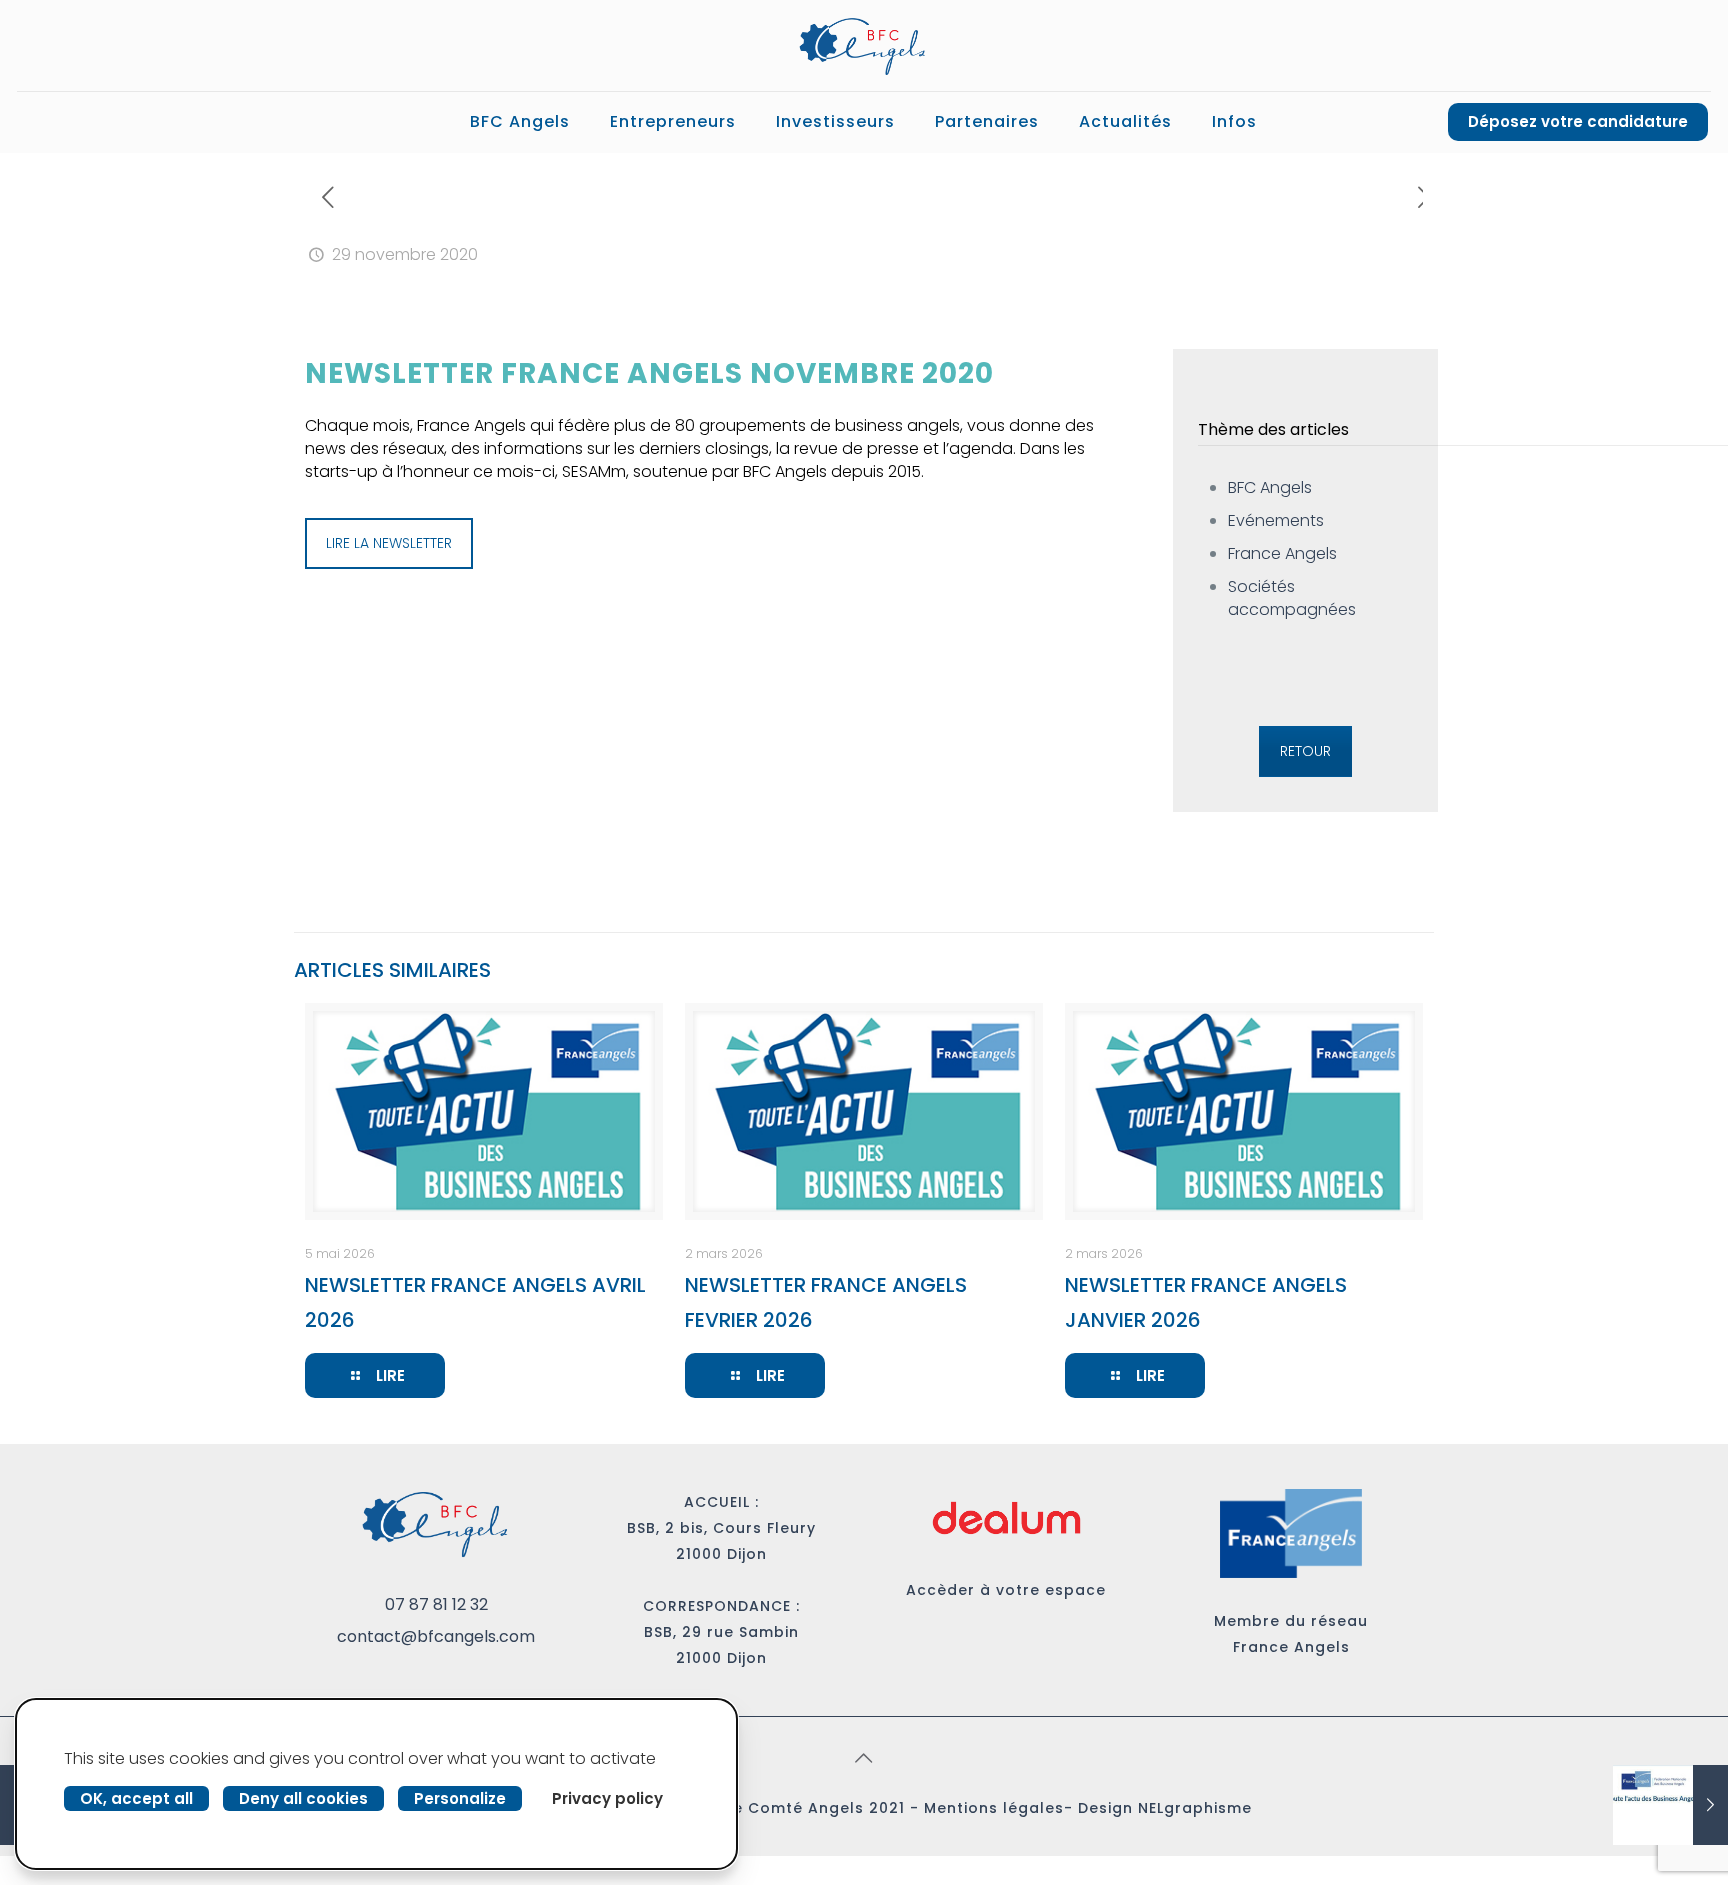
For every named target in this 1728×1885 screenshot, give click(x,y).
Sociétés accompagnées (1292, 598)
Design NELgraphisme (1165, 1808)
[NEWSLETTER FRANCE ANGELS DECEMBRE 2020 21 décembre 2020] (1670, 1805)
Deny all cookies (303, 1798)
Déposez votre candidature (1578, 121)
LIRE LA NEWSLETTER (389, 543)
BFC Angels (1270, 487)
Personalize (460, 1798)
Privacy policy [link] (607, 1798)
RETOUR (1305, 751)
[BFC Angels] (864, 45)
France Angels (1282, 553)
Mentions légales (994, 1808)
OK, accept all (136, 1798)
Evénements (1276, 520)
